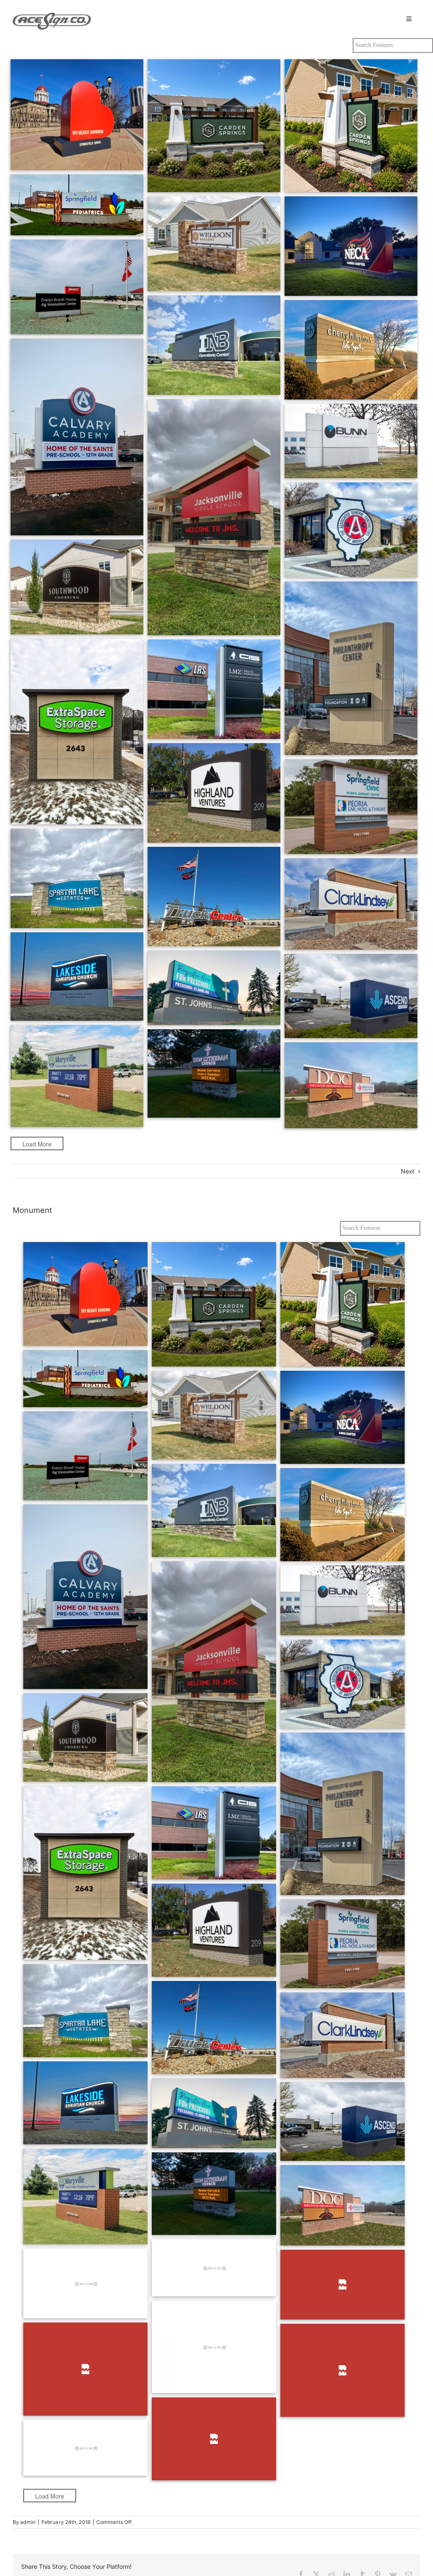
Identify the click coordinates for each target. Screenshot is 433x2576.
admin (28, 2522)
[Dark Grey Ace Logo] (52, 15)
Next (408, 1171)
